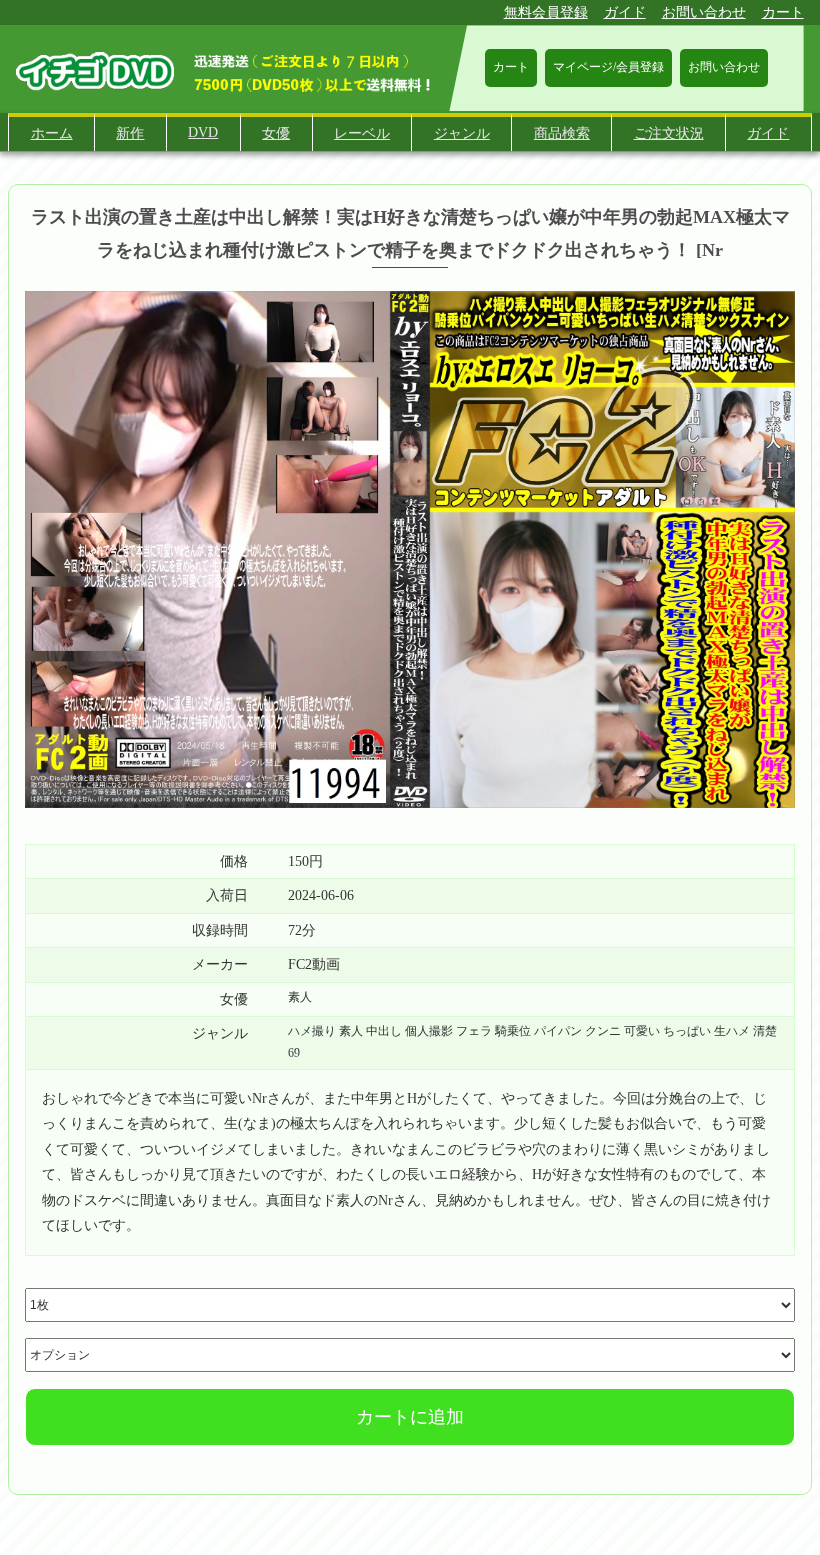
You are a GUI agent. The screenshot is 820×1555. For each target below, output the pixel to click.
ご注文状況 (669, 133)
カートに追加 (410, 1417)
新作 (130, 133)
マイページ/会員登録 (608, 67)
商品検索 (562, 133)
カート (783, 12)
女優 (276, 133)
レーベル (362, 133)
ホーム (52, 133)
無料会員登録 (546, 12)
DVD (203, 132)
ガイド (625, 12)
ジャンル (462, 133)
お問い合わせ (704, 12)
